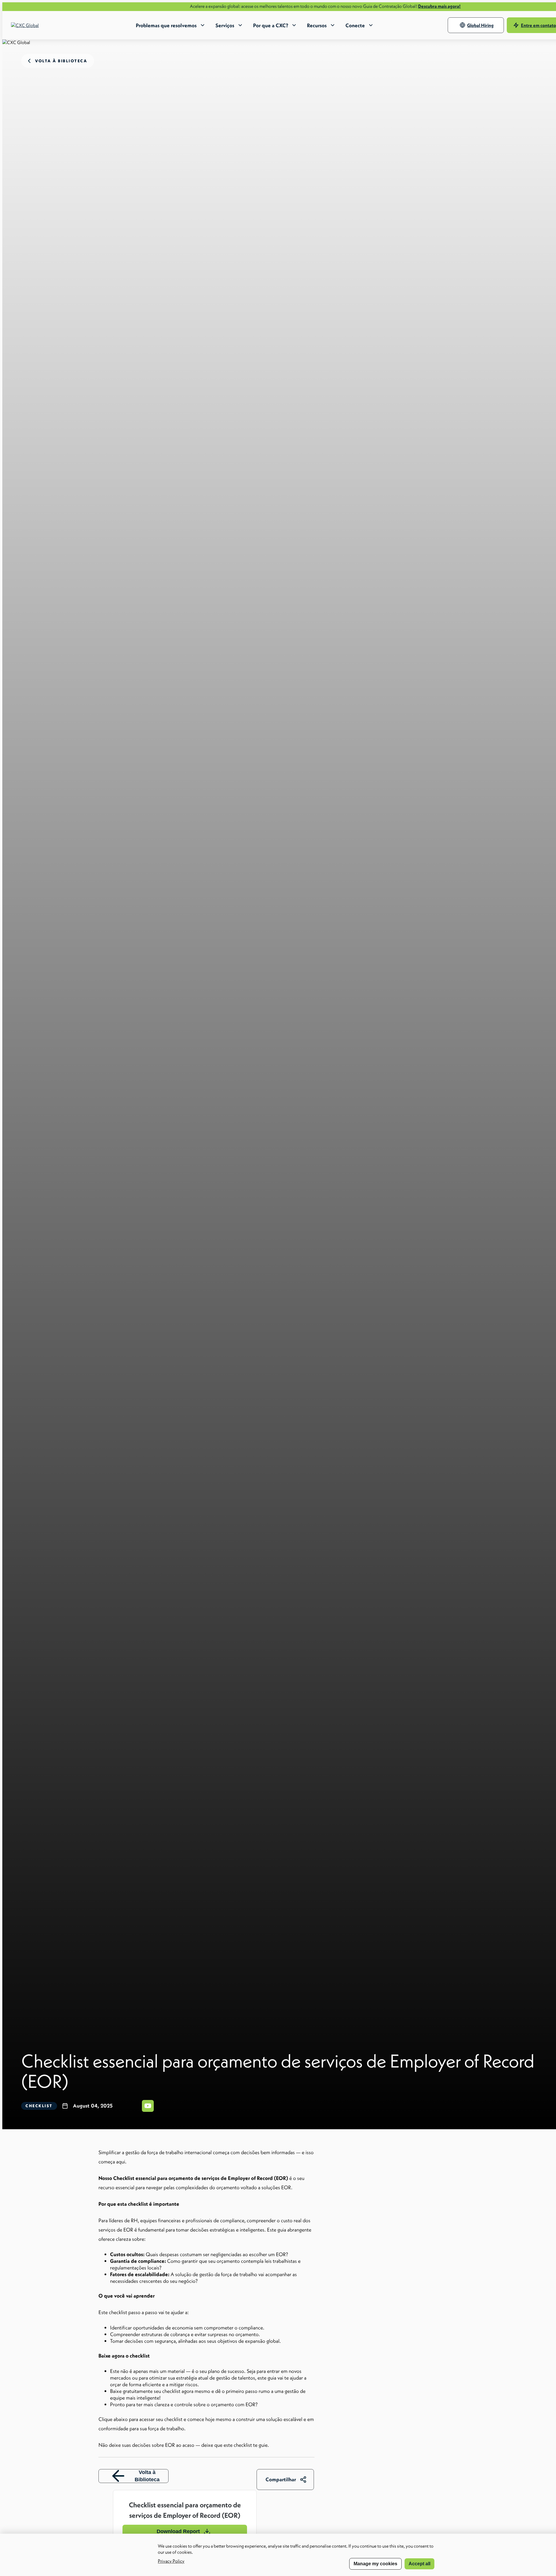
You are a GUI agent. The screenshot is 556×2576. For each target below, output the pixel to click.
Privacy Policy (171, 2561)
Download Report (178, 2531)
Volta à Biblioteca (147, 2476)
